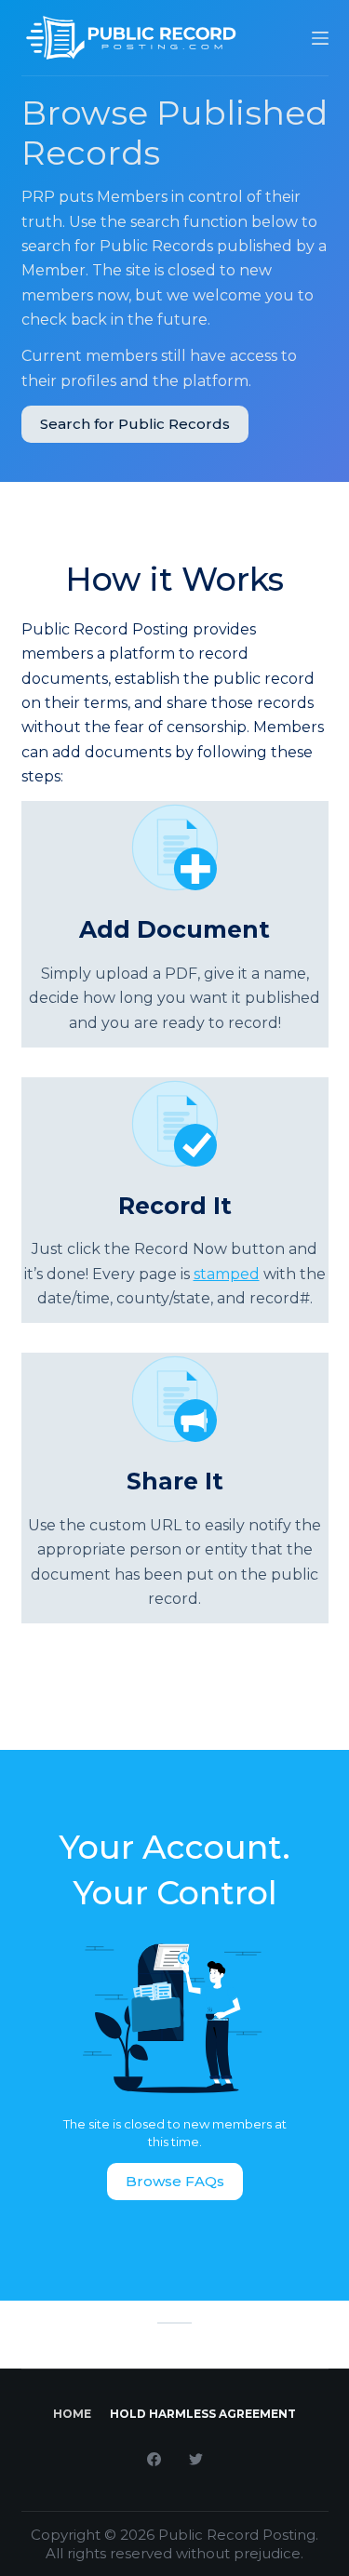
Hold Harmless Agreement (203, 2414)
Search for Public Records (135, 424)
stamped (227, 1274)
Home (72, 2414)
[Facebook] (154, 2459)
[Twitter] (196, 2459)
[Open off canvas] (320, 38)
